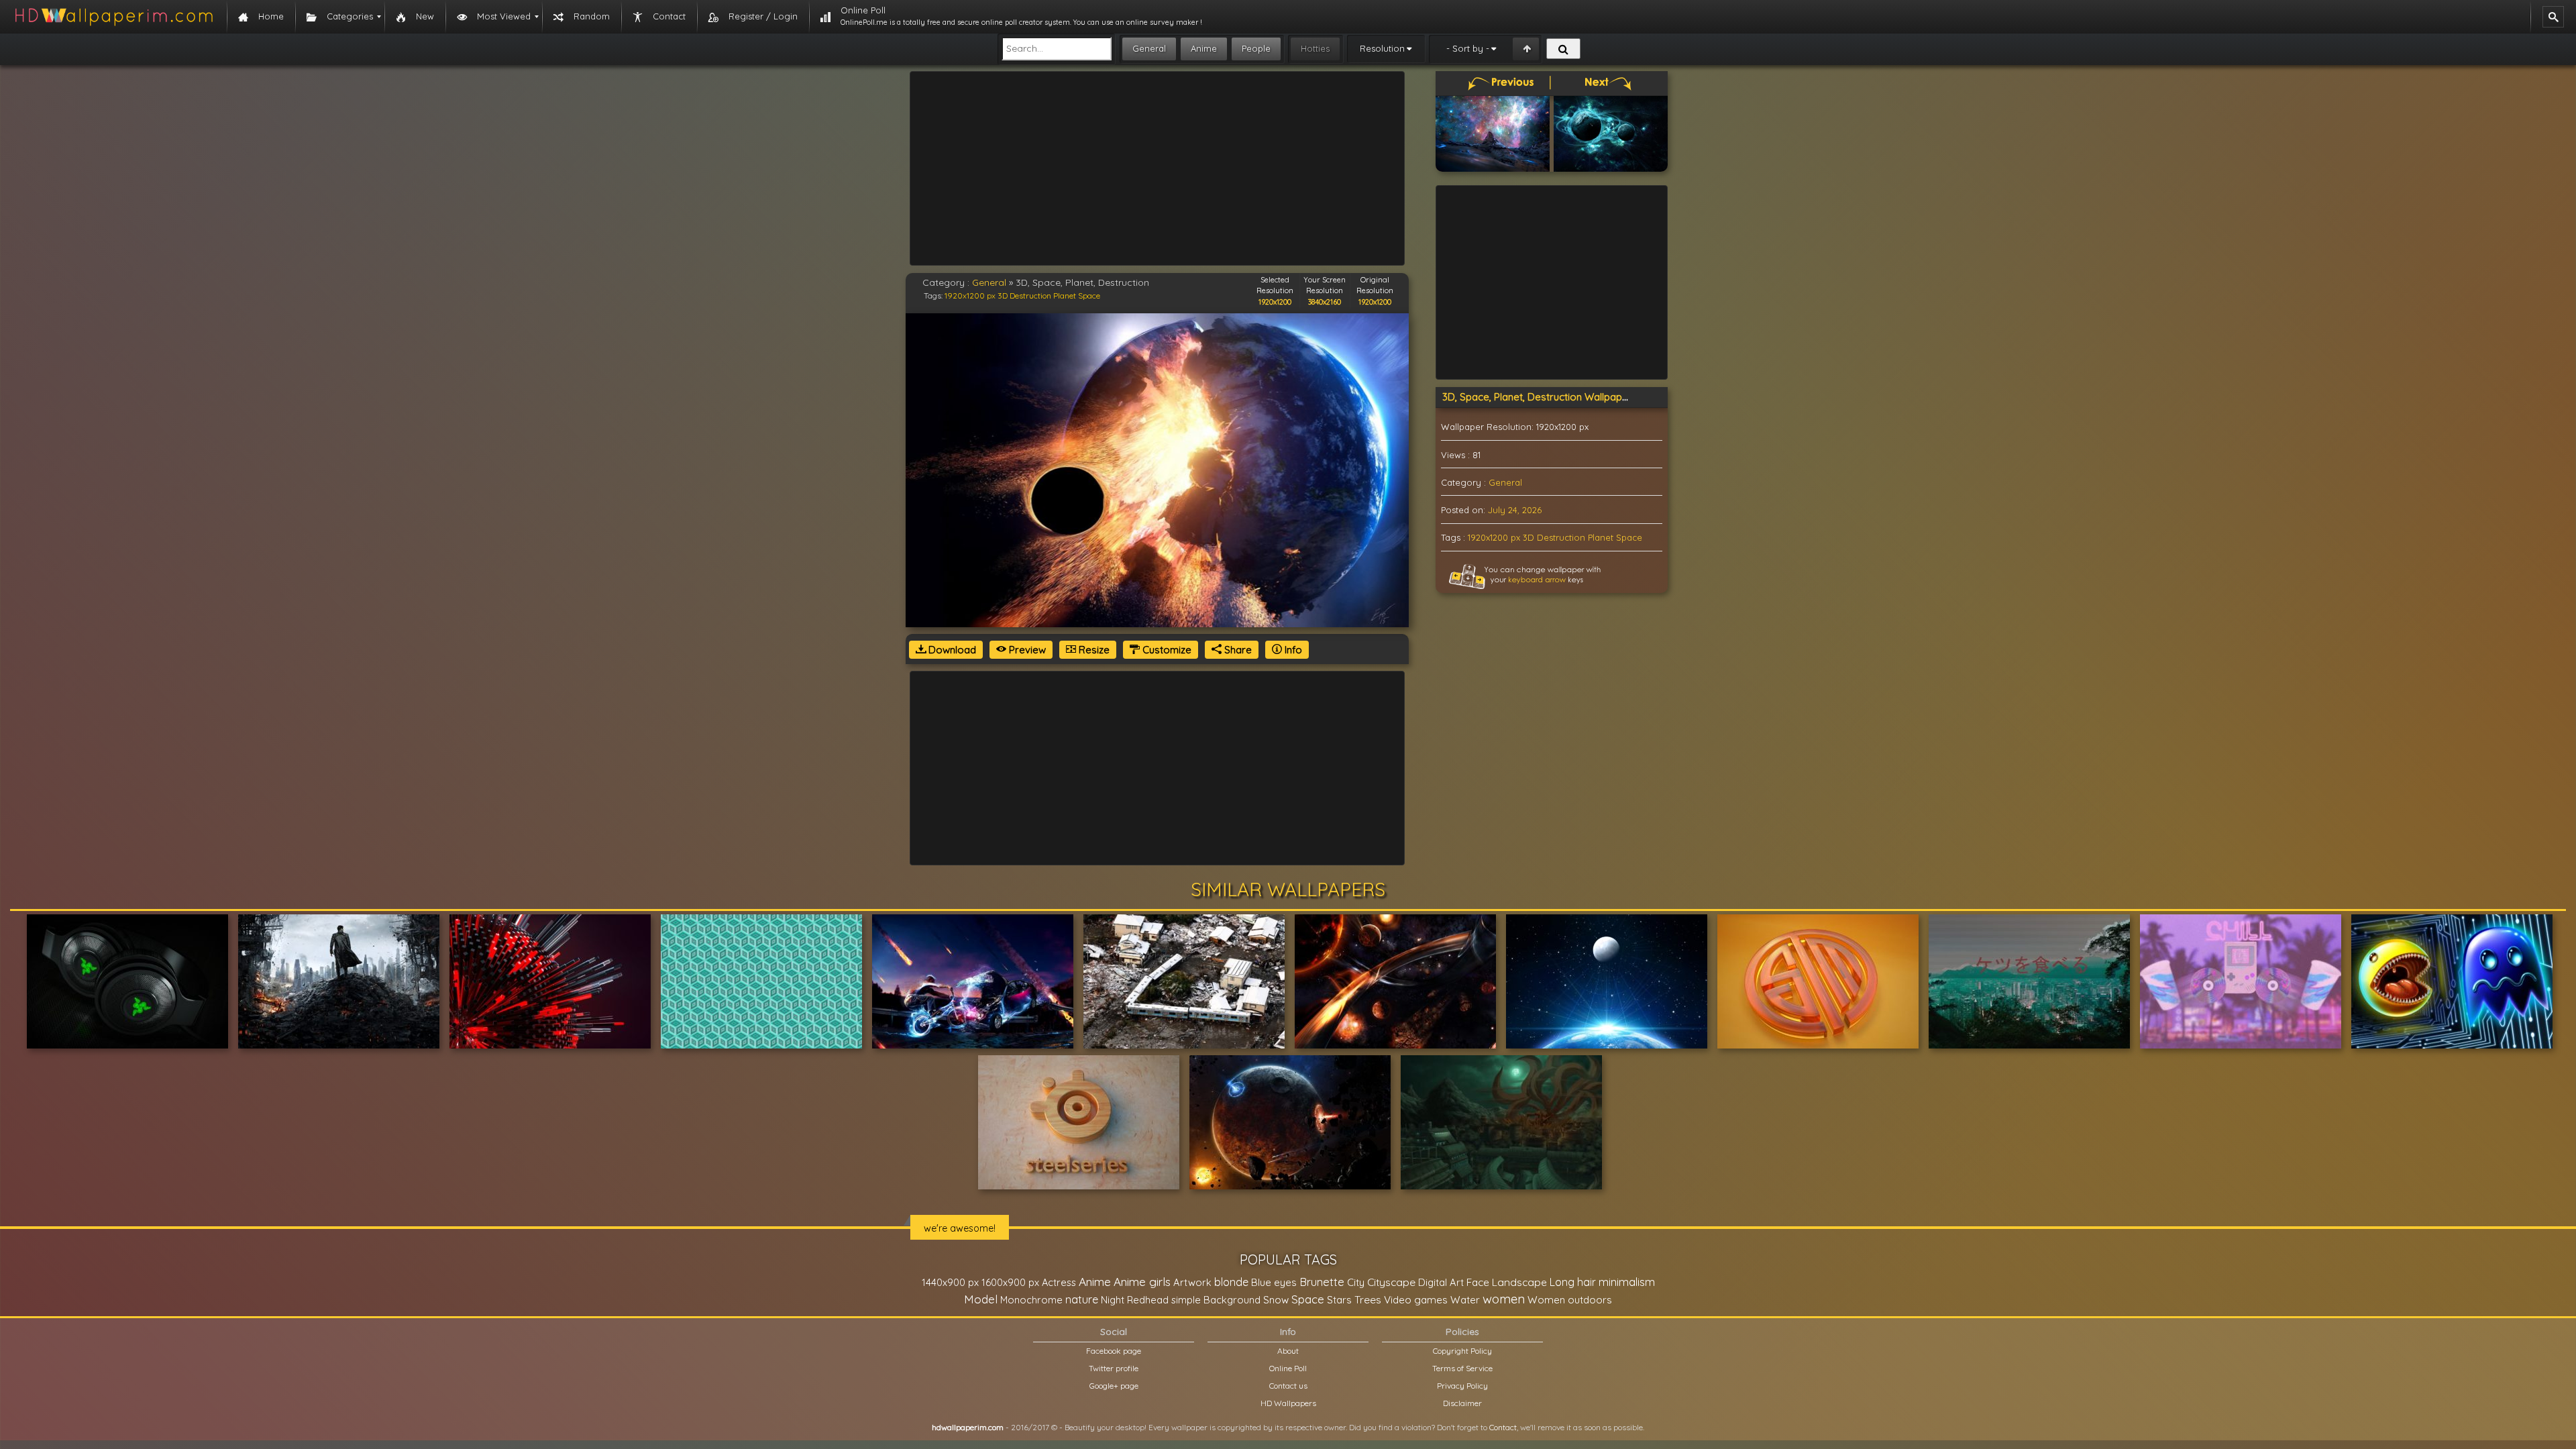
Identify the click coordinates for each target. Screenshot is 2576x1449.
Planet (1065, 296)
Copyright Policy (1462, 1351)
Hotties (1315, 48)
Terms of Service (1462, 1368)
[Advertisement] (1157, 168)
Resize (1093, 650)
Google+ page (1114, 1386)
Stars (1339, 1300)
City (1356, 1282)
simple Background (1216, 1300)
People (1256, 48)
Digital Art (1441, 1282)
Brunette (1322, 1282)
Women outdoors (1570, 1300)
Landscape (1519, 1282)
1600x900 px (1010, 1282)
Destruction (1030, 296)
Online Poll (1288, 1368)
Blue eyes (1274, 1282)
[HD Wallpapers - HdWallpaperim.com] (113, 17)
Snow (1276, 1300)
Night (1113, 1300)
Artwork (1192, 1282)
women (1504, 1299)
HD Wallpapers (1288, 1403)
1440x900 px (950, 1282)
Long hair (1573, 1282)
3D (1003, 296)
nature (1082, 1299)
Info (1292, 650)
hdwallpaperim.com (968, 1427)
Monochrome (1031, 1300)
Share (1237, 650)
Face (1478, 1282)
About (1288, 1351)
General (1149, 48)
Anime (1204, 48)
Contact (1503, 1427)
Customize (1166, 650)
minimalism (1627, 1282)
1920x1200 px (970, 296)
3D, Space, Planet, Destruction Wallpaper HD (1546, 397)
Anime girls (1142, 1282)
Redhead (1148, 1300)
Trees (1368, 1299)
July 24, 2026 (1515, 510)
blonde (1231, 1282)
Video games (1416, 1300)
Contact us (1288, 1386)
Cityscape (1391, 1282)
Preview (1026, 650)
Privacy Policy (1462, 1386)
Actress (1059, 1282)
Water (1465, 1300)
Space (1089, 296)
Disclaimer (1462, 1403)
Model (981, 1299)
